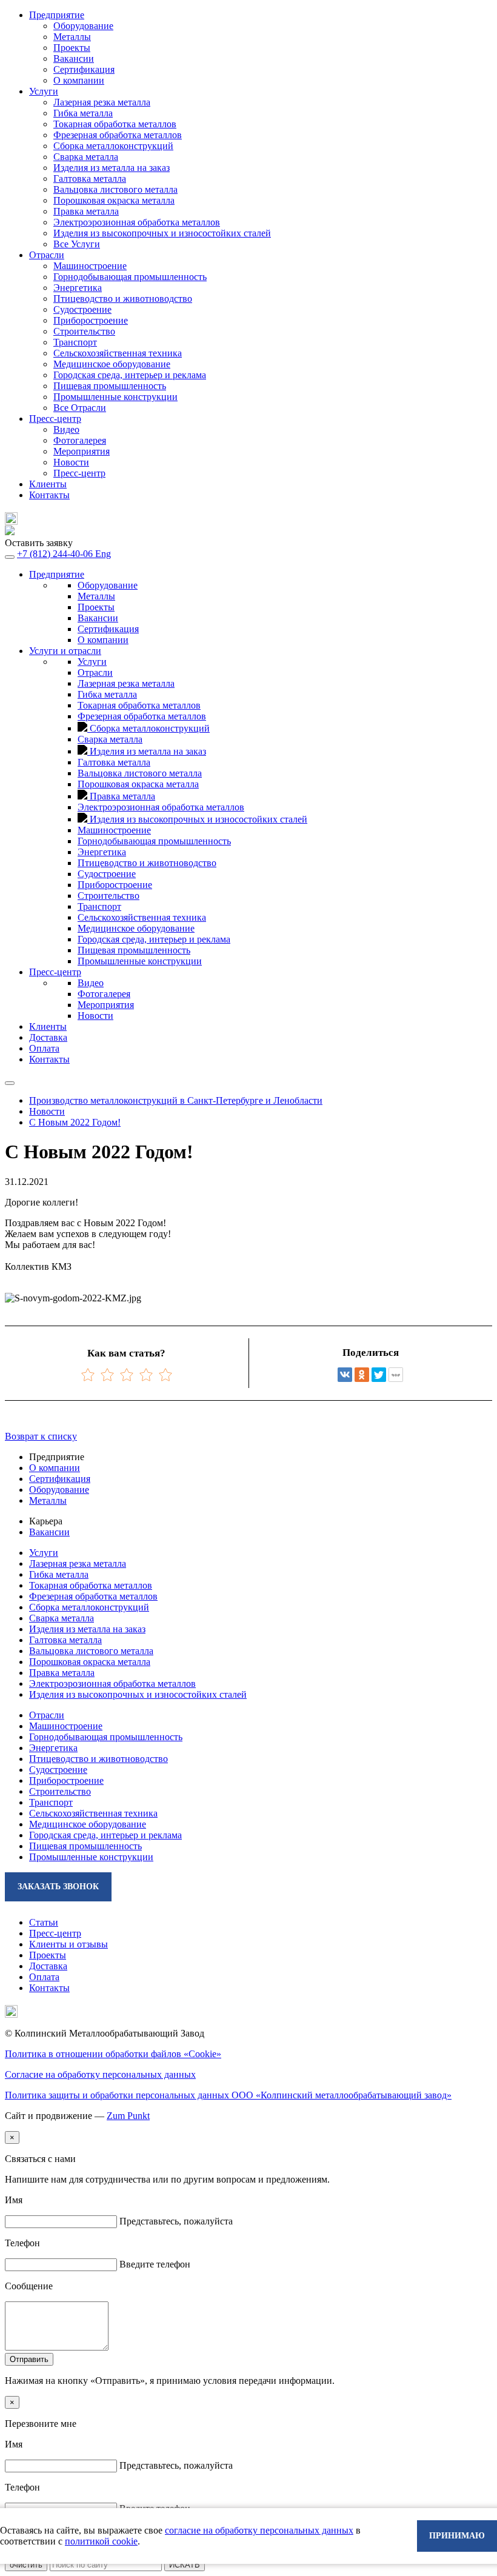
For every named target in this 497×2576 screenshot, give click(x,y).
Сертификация (84, 69)
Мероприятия (82, 451)
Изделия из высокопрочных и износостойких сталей (138, 1694)
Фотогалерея (80, 440)
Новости (71, 462)
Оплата (44, 1048)
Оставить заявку (39, 543)
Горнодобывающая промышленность (130, 277)
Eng (103, 554)
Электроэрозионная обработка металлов (112, 1683)
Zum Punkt (128, 2116)
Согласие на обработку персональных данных (100, 2074)
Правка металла (62, 1673)
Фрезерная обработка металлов (93, 1596)
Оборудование (83, 26)
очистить (26, 2565)
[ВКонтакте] (345, 1375)
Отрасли (95, 672)
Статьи (44, 1922)
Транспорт (75, 342)
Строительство (84, 331)
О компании (79, 80)
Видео (66, 429)
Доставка (48, 1037)
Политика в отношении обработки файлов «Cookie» (113, 2054)
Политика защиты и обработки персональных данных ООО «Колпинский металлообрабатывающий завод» (228, 2095)
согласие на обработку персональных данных (259, 2530)
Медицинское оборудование (112, 364)
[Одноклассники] (362, 1375)
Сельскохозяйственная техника (118, 353)
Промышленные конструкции (115, 397)
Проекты (72, 48)
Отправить (29, 2359)
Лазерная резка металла (78, 1563)
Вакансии (74, 58)
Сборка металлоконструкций (89, 1607)
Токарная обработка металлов (91, 1585)
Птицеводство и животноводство (123, 299)
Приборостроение (91, 320)
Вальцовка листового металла (91, 1651)
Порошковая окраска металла (90, 1662)
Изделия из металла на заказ (87, 1629)
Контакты (49, 495)
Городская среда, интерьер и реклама (130, 375)
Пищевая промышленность (110, 386)
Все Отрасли (80, 408)
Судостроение (82, 309)
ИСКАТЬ (185, 2565)
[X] (379, 1375)
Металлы (72, 37)
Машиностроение (90, 266)
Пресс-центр (79, 473)
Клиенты (48, 484)
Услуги (92, 662)
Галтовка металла (65, 1640)
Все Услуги (77, 244)
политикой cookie (101, 2541)
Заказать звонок (58, 1887)
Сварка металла (62, 1618)
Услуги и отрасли (65, 651)
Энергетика (78, 288)
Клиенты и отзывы (68, 1944)
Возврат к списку (41, 1436)
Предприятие (57, 574)
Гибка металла (59, 1574)
